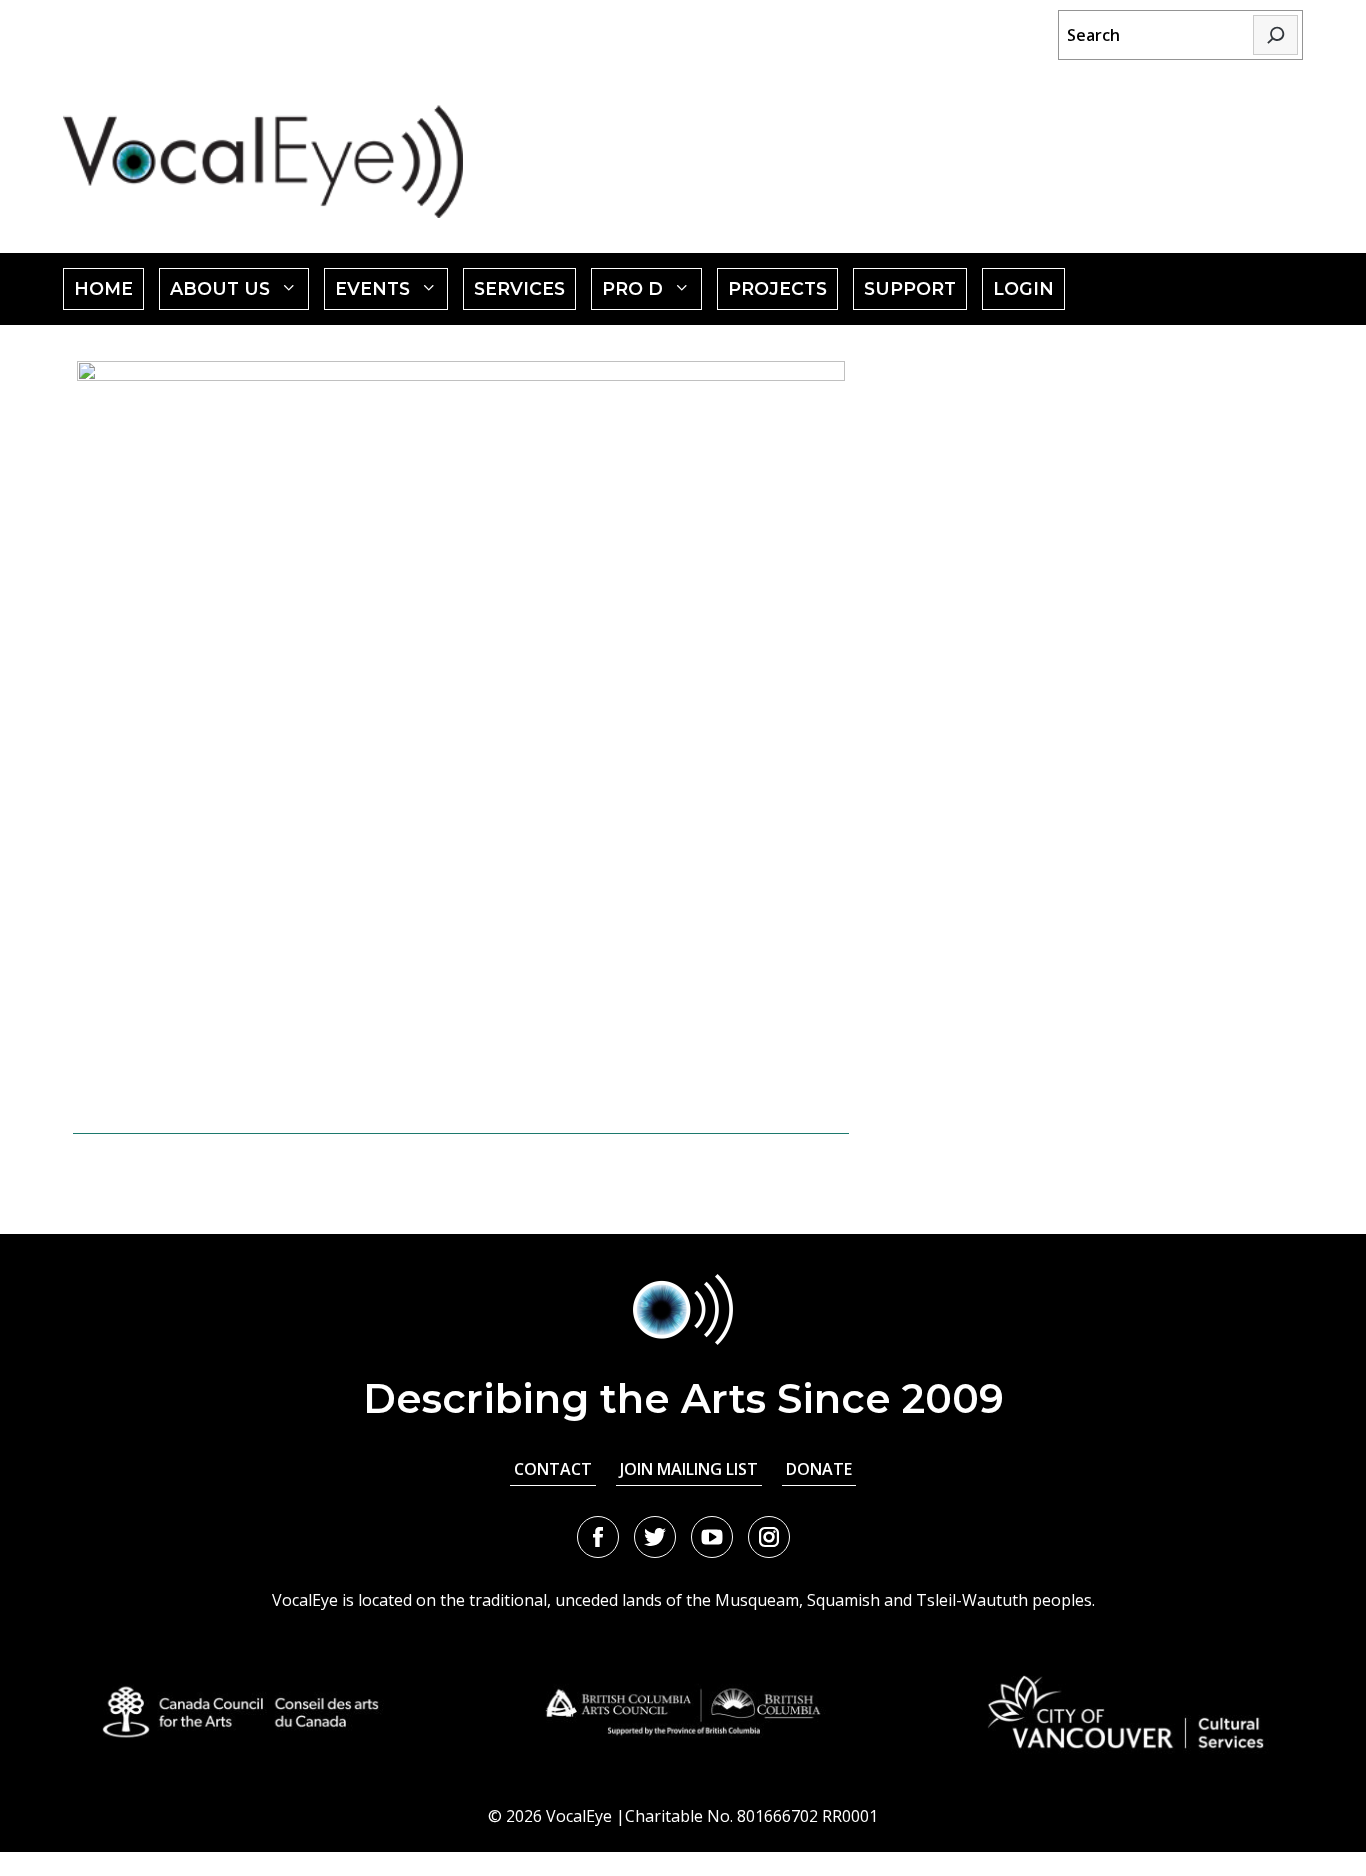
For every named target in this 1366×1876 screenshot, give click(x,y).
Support (910, 288)
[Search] (1275, 35)
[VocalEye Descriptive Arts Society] (263, 161)
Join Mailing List (689, 1469)
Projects (777, 288)
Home (103, 288)
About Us (239, 293)
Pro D (652, 293)
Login (1023, 288)
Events (392, 293)
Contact (553, 1469)
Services (519, 288)
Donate (819, 1469)
